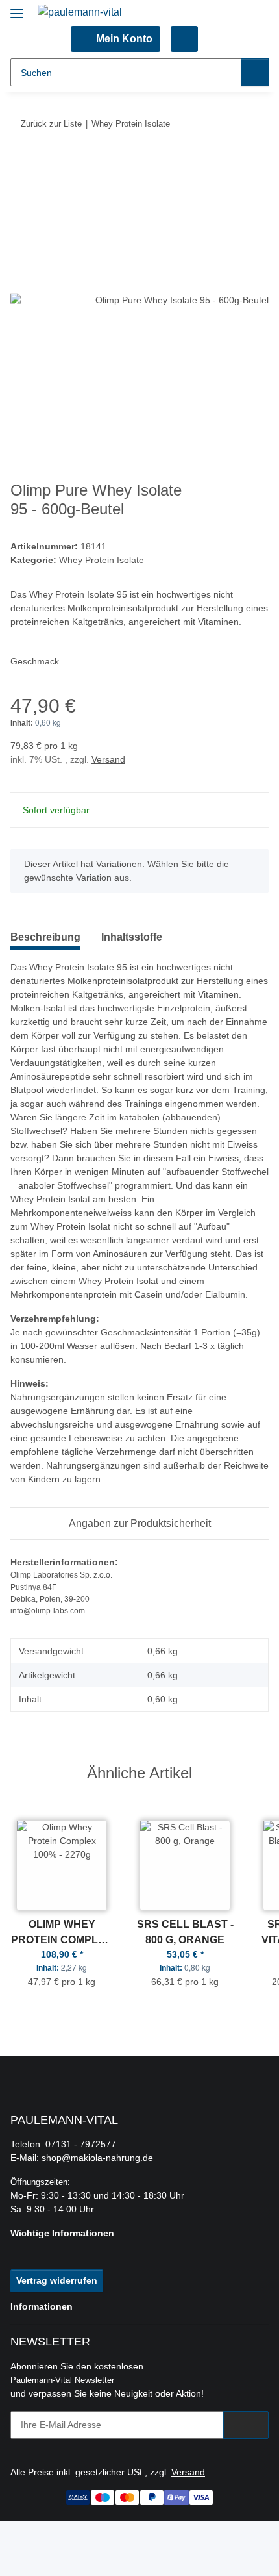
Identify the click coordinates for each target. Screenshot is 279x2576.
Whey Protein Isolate (102, 560)
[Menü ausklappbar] (17, 8)
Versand (108, 759)
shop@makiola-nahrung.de (97, 2158)
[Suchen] (255, 72)
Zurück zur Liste (51, 124)
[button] (115, 39)
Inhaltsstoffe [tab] (132, 937)
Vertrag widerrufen (57, 2280)
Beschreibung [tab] (45, 937)
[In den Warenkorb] (21, 164)
